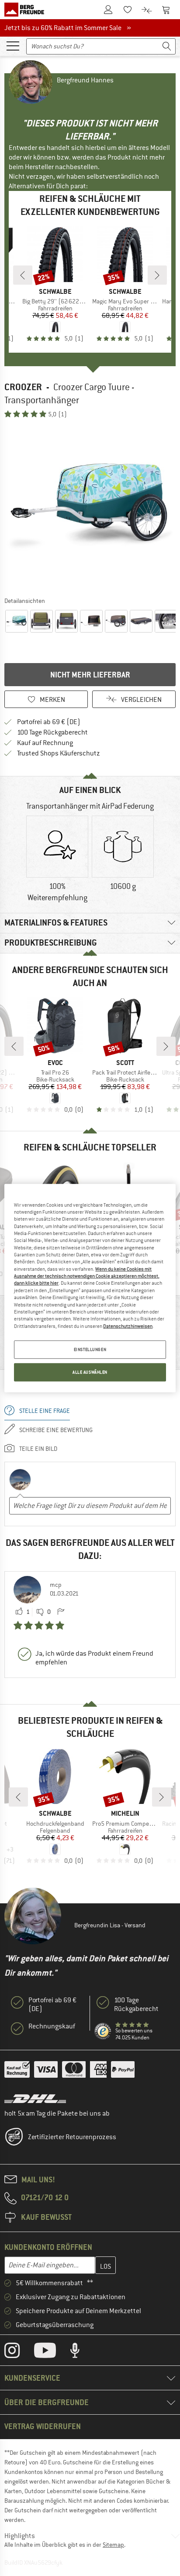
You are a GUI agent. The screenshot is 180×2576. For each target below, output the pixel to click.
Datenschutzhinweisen (128, 1326)
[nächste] (157, 275)
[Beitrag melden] (61, 1612)
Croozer (23, 387)
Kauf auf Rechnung (45, 743)
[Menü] (13, 45)
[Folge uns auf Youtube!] (52, 2352)
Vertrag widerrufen (43, 2426)
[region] (90, 1288)
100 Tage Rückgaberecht (52, 732)
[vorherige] (23, 275)
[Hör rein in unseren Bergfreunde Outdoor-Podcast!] (81, 2352)
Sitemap (113, 2545)
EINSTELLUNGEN (90, 1349)
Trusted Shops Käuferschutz (59, 753)
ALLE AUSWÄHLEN (90, 1372)
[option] (90, 507)
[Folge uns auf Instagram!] (19, 2352)
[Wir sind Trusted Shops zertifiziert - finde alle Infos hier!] (103, 2032)
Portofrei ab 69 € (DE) (49, 722)
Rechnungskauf (52, 2026)
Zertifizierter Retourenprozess (72, 2137)
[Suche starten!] (167, 46)
